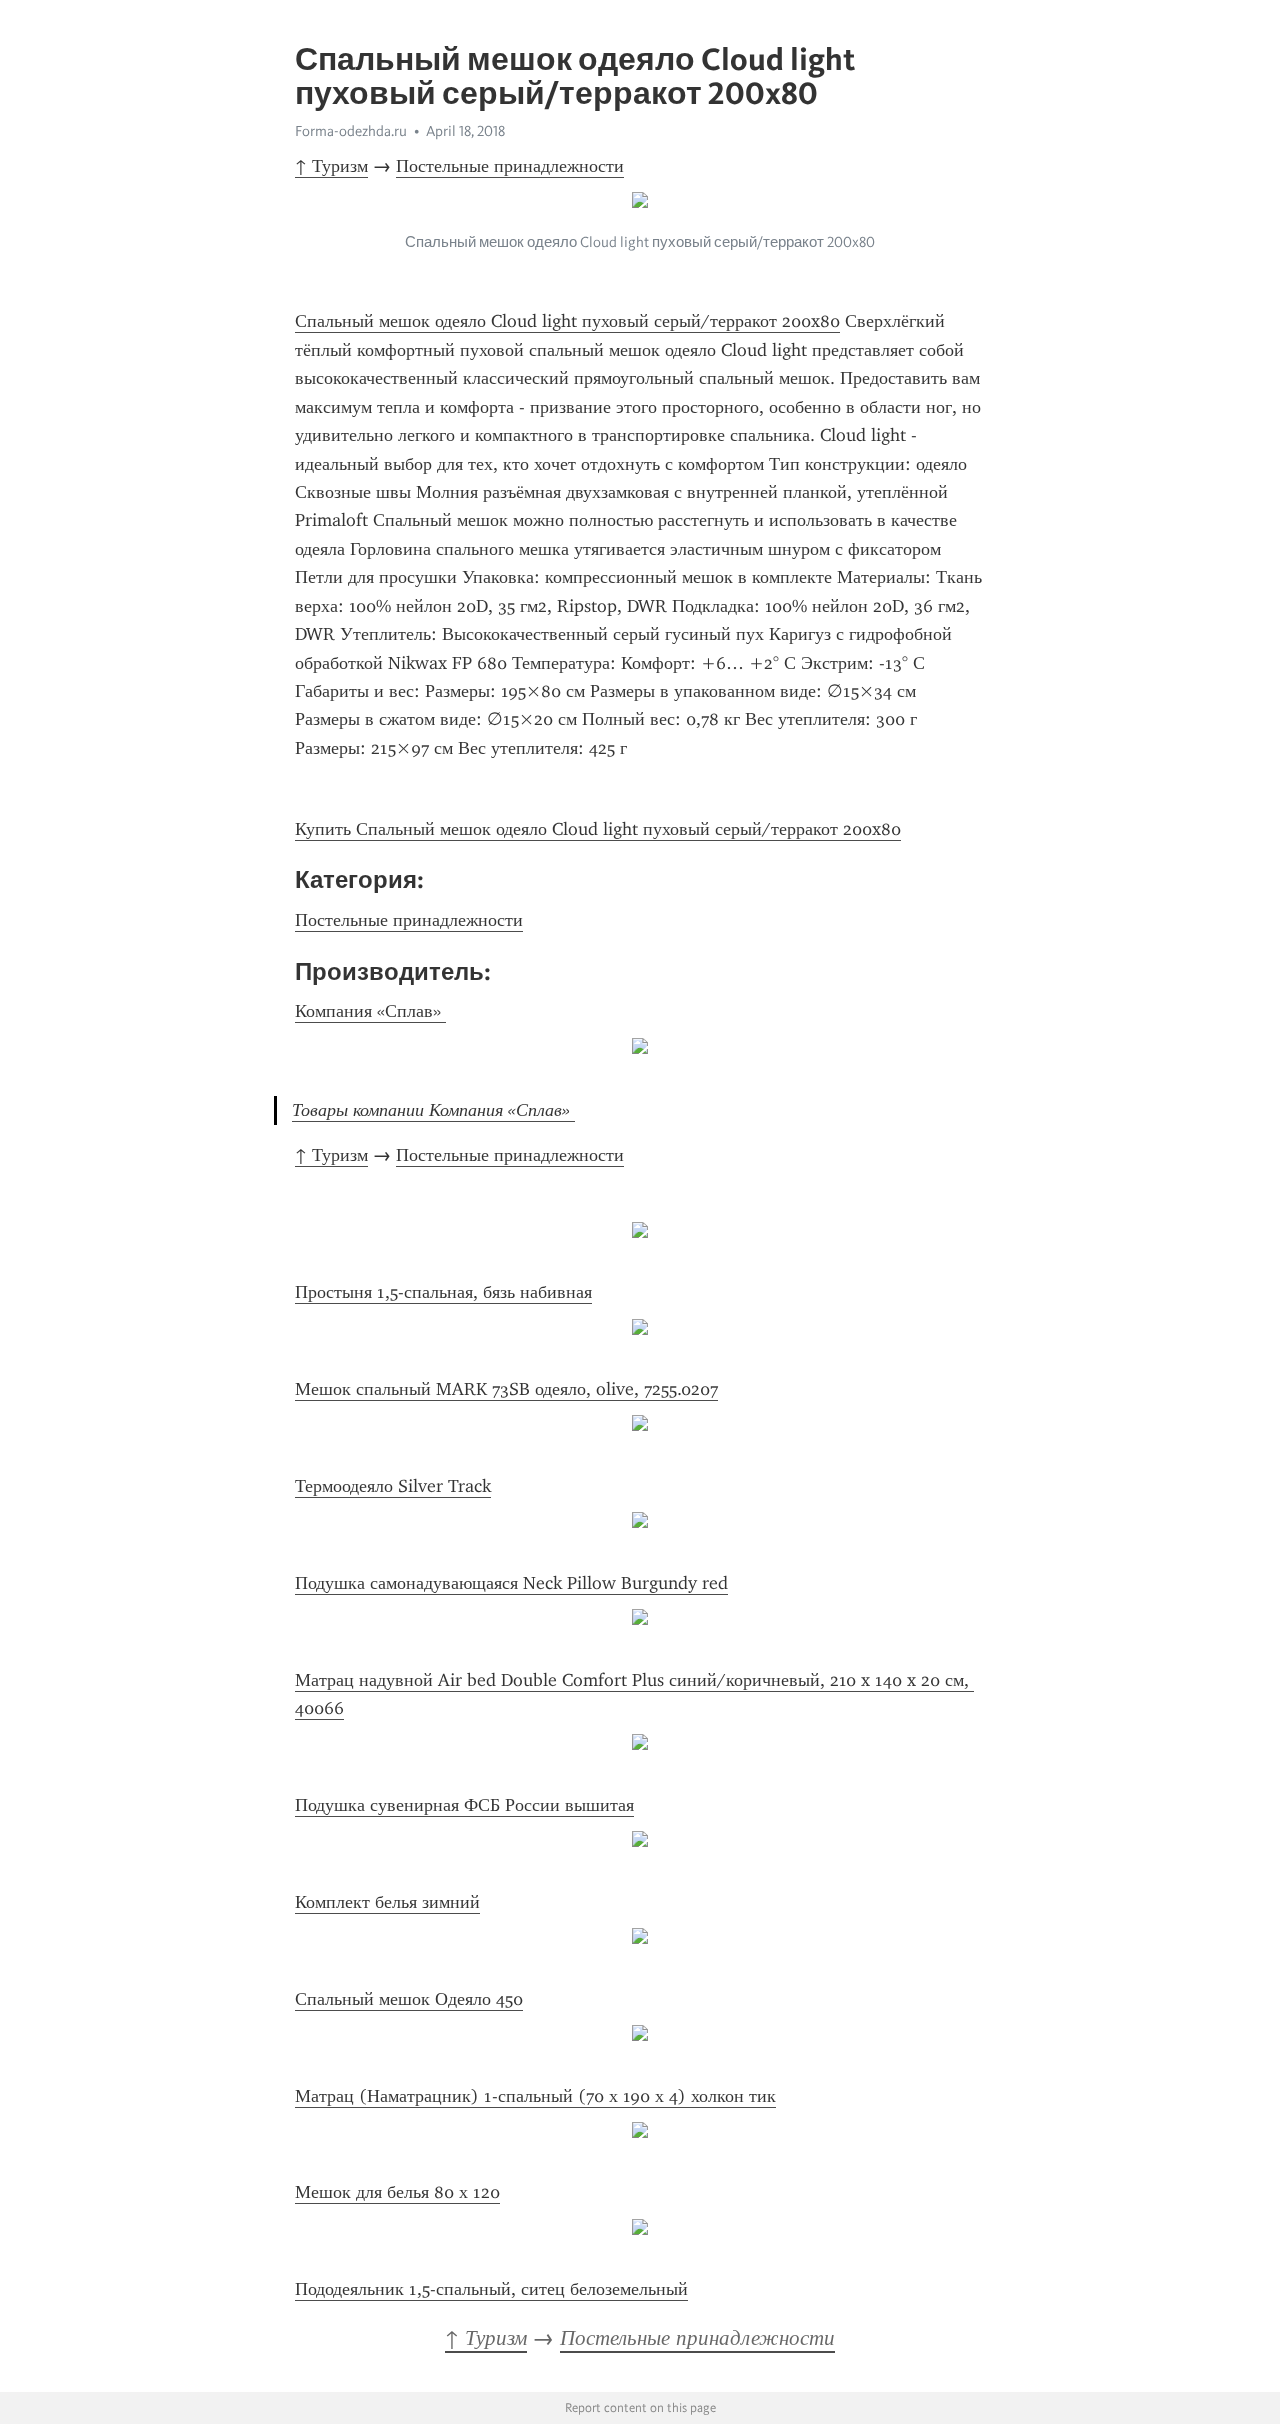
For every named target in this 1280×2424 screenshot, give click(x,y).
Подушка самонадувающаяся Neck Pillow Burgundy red (511, 1583)
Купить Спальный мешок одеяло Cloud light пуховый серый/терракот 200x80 (598, 829)
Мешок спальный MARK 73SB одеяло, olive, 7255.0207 (506, 1389)
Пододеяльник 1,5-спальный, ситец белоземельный (491, 2289)
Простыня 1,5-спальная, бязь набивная (443, 1292)
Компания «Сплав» (370, 1011)
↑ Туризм (331, 166)
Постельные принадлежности (510, 166)
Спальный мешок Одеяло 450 (409, 1999)
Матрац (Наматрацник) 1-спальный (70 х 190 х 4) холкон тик (535, 2096)
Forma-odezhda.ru (351, 131)
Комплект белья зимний (387, 1902)
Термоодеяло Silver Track (393, 1486)
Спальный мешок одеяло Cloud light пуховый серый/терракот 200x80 (567, 321)
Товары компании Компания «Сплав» (433, 1110)
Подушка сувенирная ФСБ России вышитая (464, 1805)
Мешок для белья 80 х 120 (397, 2192)
